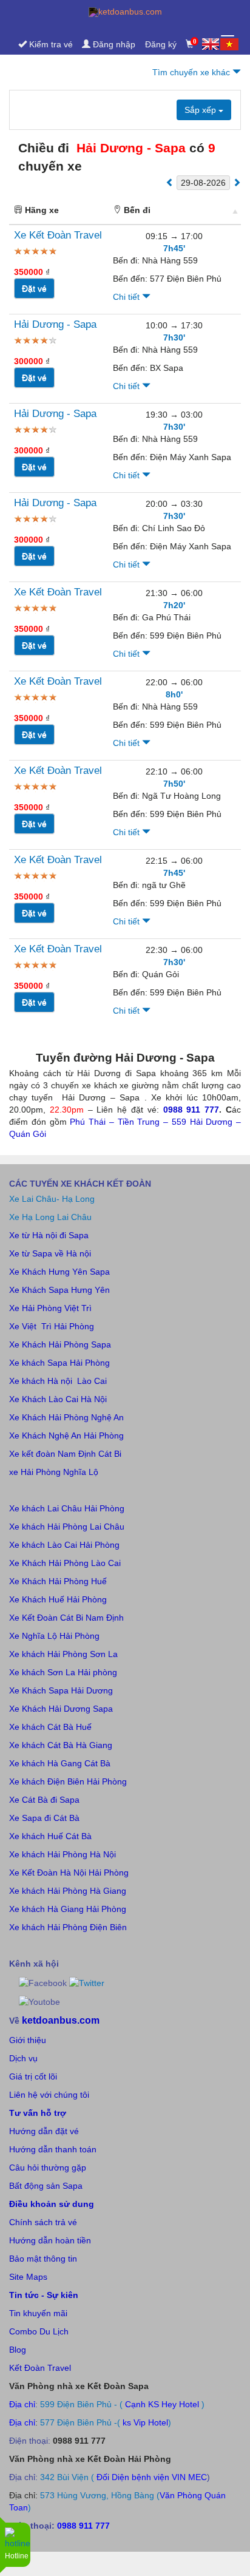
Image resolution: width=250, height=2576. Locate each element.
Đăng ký (161, 44)
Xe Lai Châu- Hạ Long (52, 1199)
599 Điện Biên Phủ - (80, 2404)
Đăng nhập (113, 44)
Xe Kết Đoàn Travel (58, 235)
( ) (164, 2404)
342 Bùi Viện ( (67, 2477)
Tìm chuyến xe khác (192, 72)
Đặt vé (34, 288)
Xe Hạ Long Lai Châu (50, 1217)
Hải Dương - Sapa (55, 324)
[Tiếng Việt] (229, 44)
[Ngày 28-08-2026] (170, 182)
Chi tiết (127, 297)
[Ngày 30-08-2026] (237, 182)
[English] (211, 44)
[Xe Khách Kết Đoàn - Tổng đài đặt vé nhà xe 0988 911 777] (125, 12)
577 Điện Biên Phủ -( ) (106, 2422)
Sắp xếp (201, 110)
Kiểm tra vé (50, 44)
